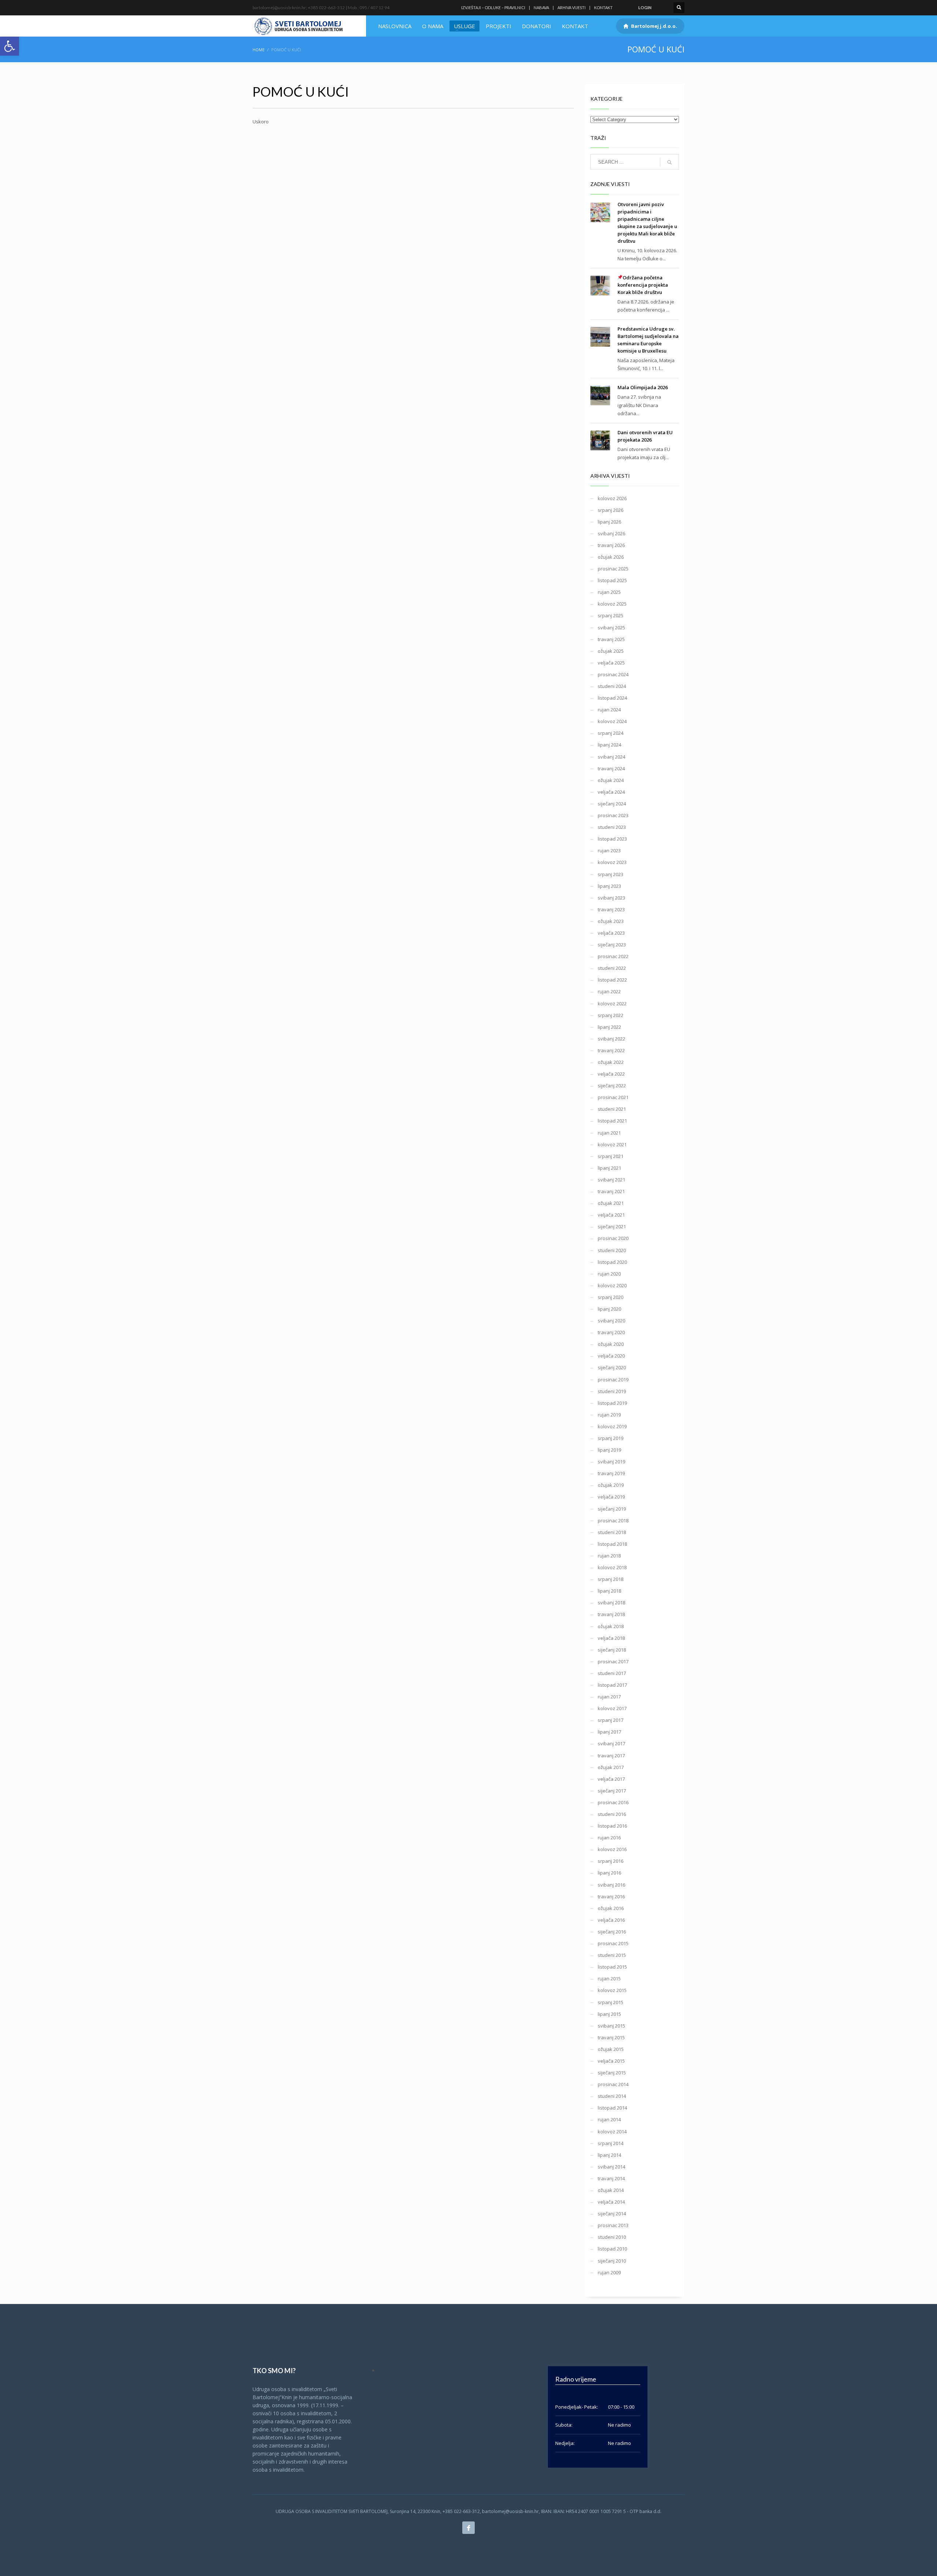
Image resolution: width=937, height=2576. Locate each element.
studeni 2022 (612, 968)
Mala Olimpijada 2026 (643, 387)
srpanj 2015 (611, 2002)
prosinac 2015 (613, 1943)
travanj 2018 (611, 1614)
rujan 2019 (609, 1415)
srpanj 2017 (611, 1720)
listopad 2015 (612, 1967)
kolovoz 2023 (612, 862)
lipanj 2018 (609, 1591)
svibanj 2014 (611, 2167)
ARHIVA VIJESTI (572, 8)
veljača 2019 (611, 1497)
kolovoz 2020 (612, 1285)
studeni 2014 (612, 2096)
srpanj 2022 (611, 1015)
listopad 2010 (612, 2249)
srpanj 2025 (611, 615)
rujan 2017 (609, 1697)
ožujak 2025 (611, 651)
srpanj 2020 (611, 1297)
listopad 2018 (612, 1544)
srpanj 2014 (611, 2143)
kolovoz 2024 (612, 721)
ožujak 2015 (611, 2049)
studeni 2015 (612, 1955)
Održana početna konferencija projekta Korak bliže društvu (643, 285)
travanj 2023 (611, 909)
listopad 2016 (612, 1826)
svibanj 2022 (611, 1039)
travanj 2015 (611, 2037)
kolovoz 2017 (612, 1708)
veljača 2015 (611, 2061)
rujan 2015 (609, 1978)
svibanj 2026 (611, 533)
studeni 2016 (612, 1814)
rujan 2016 (609, 1838)
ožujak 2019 (611, 1485)
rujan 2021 (609, 1133)
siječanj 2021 (612, 1226)
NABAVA (541, 8)
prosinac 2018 (613, 1520)
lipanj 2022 (609, 1027)
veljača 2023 (611, 933)
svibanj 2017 (611, 1743)
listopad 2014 (612, 2108)
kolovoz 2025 (612, 604)
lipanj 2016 (609, 1873)
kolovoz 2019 (612, 1426)
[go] (669, 162)
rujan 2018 (609, 1556)
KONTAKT (603, 8)
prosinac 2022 (613, 956)
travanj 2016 (611, 1896)
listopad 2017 (612, 1685)
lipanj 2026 (609, 522)
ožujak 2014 (611, 2190)
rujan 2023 (609, 850)
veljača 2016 (611, 1920)
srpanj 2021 (611, 1156)
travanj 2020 (611, 1332)
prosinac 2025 (613, 569)
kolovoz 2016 (612, 1849)
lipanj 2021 (609, 1168)
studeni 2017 (612, 1673)
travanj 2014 (611, 2178)
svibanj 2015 (611, 2026)
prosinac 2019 (613, 1380)
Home (259, 50)
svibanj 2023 (611, 898)
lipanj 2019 (609, 1450)
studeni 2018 (612, 1532)
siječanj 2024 (612, 804)
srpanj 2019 (611, 1438)
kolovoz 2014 (612, 2132)
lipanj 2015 (609, 2014)
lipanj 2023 (609, 886)
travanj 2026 (611, 545)
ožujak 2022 (611, 1062)
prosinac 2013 (613, 2225)
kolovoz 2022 (612, 1004)
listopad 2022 (612, 980)
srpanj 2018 (611, 1579)
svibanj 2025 (611, 628)
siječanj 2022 (612, 1086)
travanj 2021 (611, 1191)
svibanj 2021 (611, 1180)
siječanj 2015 (612, 2073)
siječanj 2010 (612, 2261)
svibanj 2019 (611, 1462)
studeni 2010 (612, 2237)
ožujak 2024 (611, 780)
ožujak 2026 (611, 557)
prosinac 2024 (613, 674)
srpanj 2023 (611, 874)
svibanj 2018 (611, 1602)
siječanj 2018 (612, 1650)
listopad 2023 (612, 839)
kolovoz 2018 (612, 1567)
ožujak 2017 (611, 1767)
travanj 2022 (611, 1050)
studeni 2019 (612, 1391)
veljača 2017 (611, 1779)
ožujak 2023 (611, 921)
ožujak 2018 (611, 1626)
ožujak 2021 (611, 1203)
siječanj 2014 (612, 2214)
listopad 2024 (612, 698)
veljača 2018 (611, 1638)
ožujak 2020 (611, 1344)
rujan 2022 (609, 991)
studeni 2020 (612, 1250)
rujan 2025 (609, 592)
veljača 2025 (611, 663)
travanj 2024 (611, 768)
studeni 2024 (612, 686)
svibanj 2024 (611, 757)
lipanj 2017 (609, 1732)
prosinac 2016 (613, 1802)
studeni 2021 (612, 1109)
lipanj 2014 (609, 2155)
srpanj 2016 (611, 1861)
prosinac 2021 (613, 1097)
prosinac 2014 (613, 2084)
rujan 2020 (609, 1274)
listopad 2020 (612, 1262)
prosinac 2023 (613, 815)
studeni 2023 (612, 827)
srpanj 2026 (611, 510)
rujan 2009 (609, 2272)
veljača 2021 (611, 1215)
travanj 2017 (611, 1756)
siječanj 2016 (612, 1932)
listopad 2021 (612, 1121)
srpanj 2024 (611, 733)
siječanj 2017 (612, 1791)
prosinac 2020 (613, 1238)
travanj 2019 (611, 1473)
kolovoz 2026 (612, 498)
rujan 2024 (609, 710)
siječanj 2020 (612, 1367)
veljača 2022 (611, 1074)
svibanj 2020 (611, 1321)
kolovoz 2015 (612, 1990)
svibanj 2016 (611, 1885)
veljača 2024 (611, 792)
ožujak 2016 (611, 1908)
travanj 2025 (611, 639)
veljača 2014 (611, 2202)
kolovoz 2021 (612, 1144)
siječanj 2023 (612, 945)
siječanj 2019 (612, 1509)
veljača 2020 (611, 1356)
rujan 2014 (609, 2119)
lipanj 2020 (609, 1309)
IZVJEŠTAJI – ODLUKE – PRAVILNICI (493, 8)
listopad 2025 (612, 580)
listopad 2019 (612, 1403)
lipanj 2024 (609, 745)
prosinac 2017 (613, 1661)
